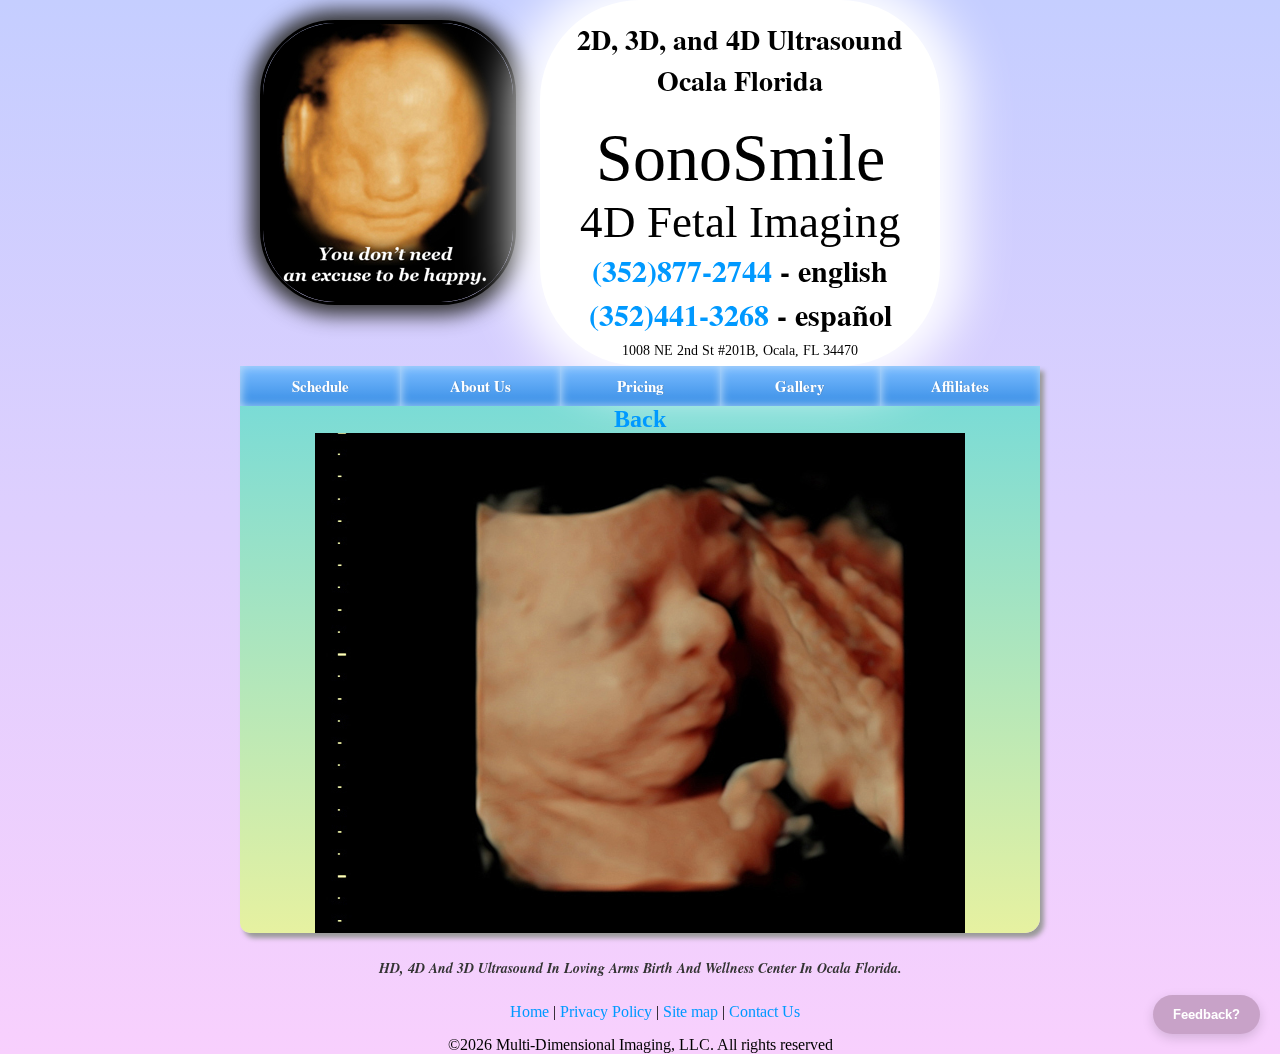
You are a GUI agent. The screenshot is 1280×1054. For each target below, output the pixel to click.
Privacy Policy (606, 1011)
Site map (690, 1011)
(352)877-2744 (682, 270)
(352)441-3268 (679, 314)
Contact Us (764, 1011)
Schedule (320, 386)
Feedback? (1206, 1014)
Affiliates (960, 386)
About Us (480, 386)
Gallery (800, 386)
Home (529, 1011)
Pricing (640, 386)
